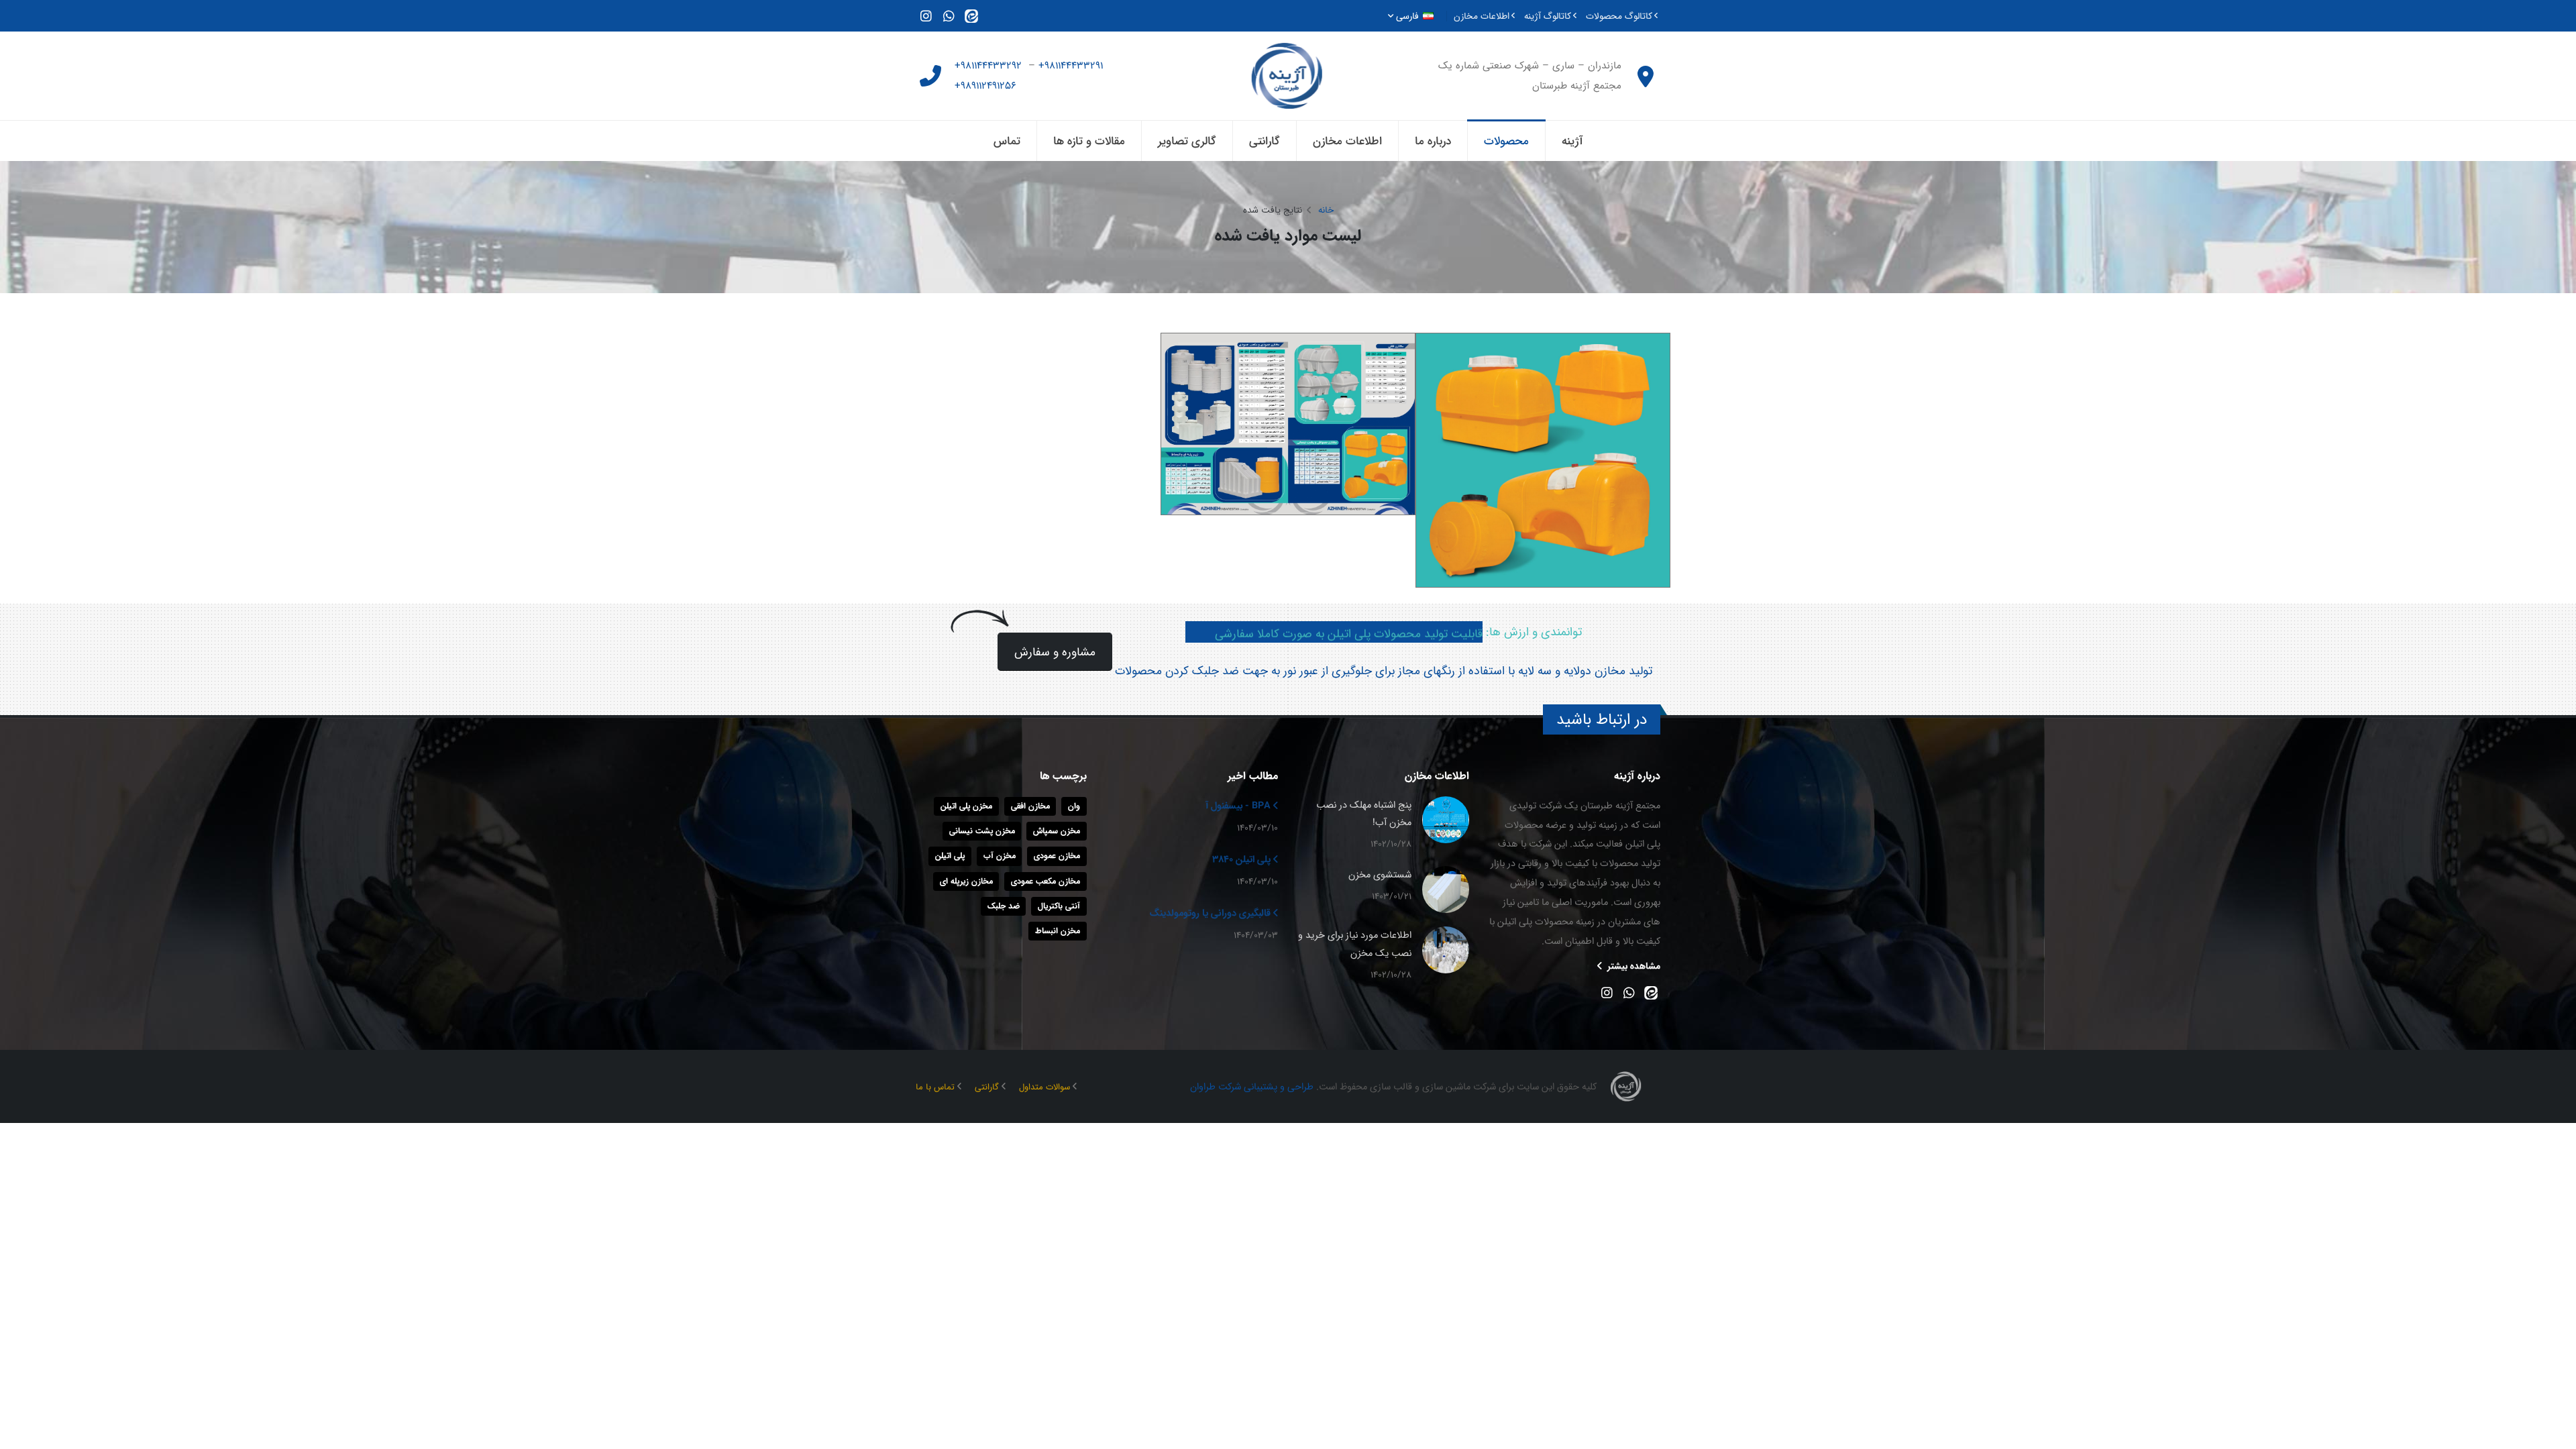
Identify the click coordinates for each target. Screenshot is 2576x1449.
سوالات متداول (1044, 1087)
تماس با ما (935, 1087)
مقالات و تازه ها (1089, 141)
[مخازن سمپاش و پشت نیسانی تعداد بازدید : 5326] (1543, 460)
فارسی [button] (1407, 16)
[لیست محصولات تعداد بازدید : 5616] (1288, 424)
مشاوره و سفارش (1055, 652)
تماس (1007, 141)
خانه (1326, 210)
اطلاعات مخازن (1482, 16)
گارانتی (1265, 141)
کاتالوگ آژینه (1548, 16)
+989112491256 (987, 86)
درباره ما (1433, 141)
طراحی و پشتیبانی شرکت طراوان (1252, 1086)
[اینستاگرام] (926, 15)
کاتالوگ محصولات (1619, 16)
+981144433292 (990, 65)
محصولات (1506, 141)
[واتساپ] (949, 15)
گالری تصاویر (1187, 141)
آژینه (1572, 141)
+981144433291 (1072, 65)
